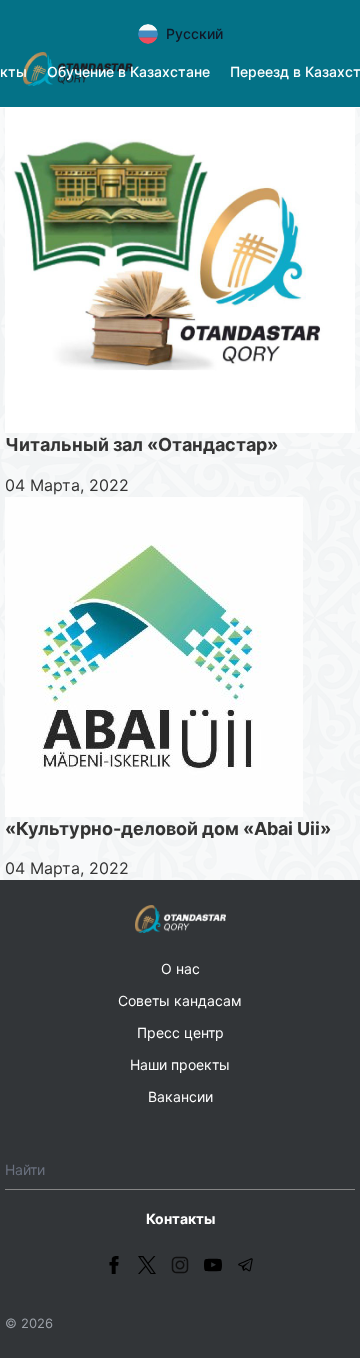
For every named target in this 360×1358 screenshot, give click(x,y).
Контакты (180, 1218)
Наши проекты (180, 1064)
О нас (180, 968)
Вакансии (180, 1096)
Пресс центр (180, 1032)
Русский (194, 33)
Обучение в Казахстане (128, 71)
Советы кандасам (180, 1000)
